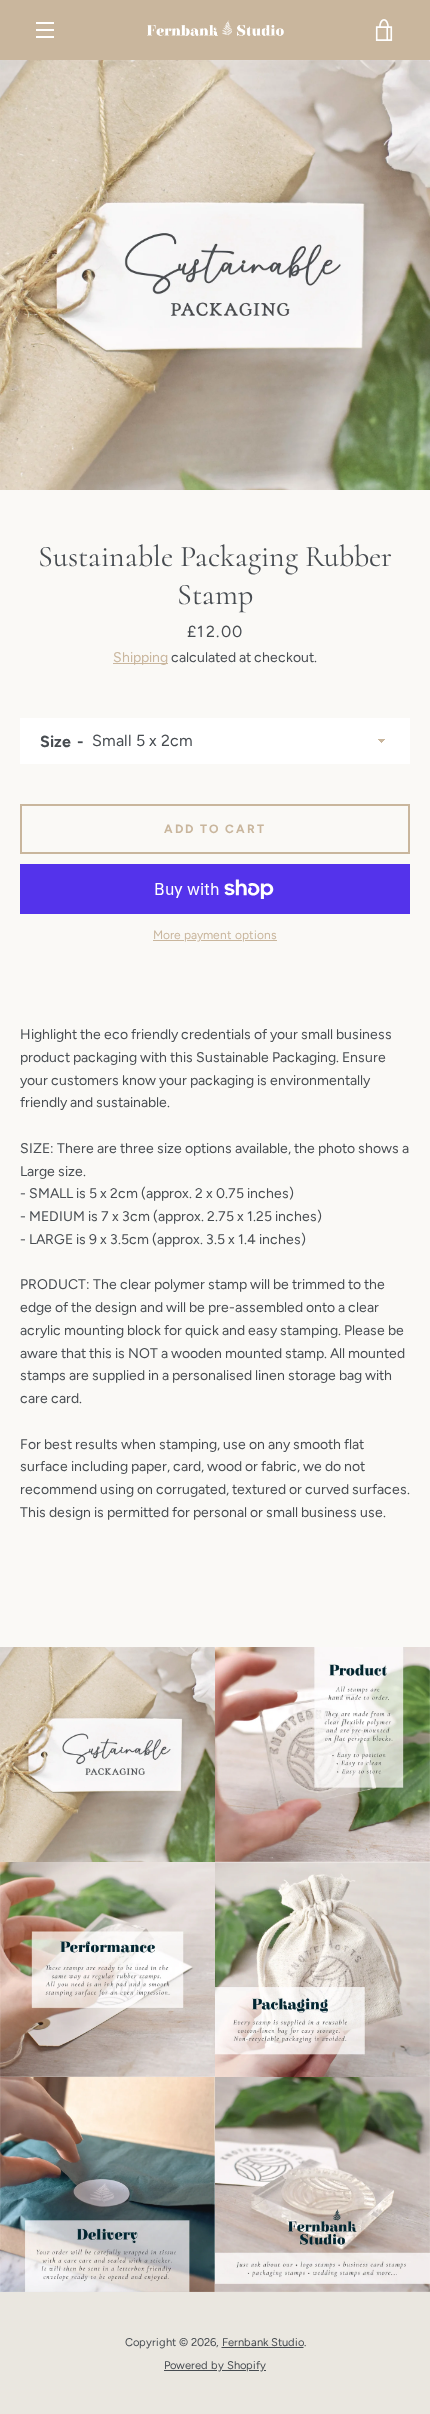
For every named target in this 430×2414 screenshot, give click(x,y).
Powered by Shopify (215, 2365)
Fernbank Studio (263, 2342)
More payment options (215, 935)
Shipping (140, 657)
